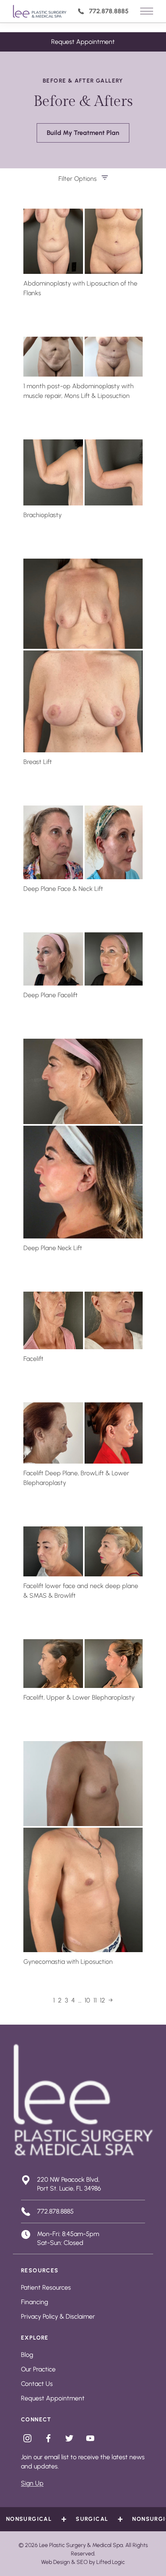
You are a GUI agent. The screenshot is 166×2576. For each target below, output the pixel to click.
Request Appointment (83, 42)
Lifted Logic (111, 2562)
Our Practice (38, 2369)
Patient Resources (46, 2287)
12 (103, 2000)
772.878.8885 (109, 11)
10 (87, 2000)
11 (95, 2000)
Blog (27, 2355)
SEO (82, 2562)
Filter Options (78, 179)
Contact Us (37, 2384)
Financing (34, 2302)
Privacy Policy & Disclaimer (58, 2316)
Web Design (56, 2562)
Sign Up (32, 2483)
